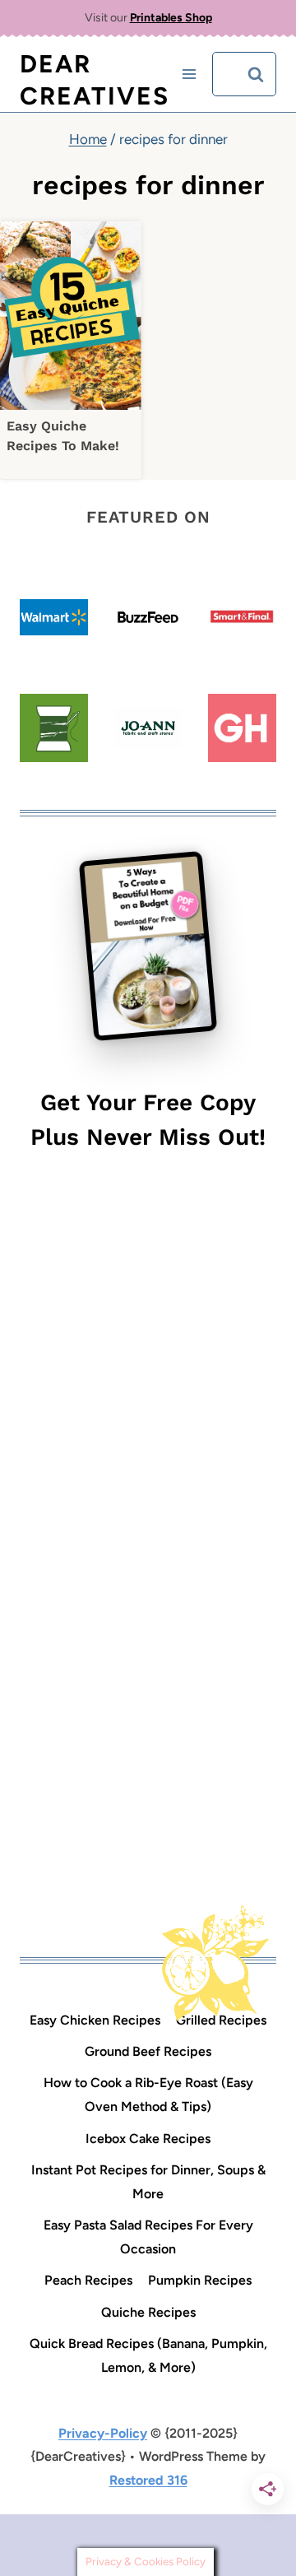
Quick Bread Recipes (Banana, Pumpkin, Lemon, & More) (148, 2355)
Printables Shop (171, 18)
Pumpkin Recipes (200, 2280)
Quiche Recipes (148, 2312)
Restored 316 (148, 2480)
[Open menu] (190, 74)
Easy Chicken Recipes (95, 2020)
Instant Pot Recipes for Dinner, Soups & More (148, 2182)
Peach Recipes (88, 2280)
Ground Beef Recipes (148, 2051)
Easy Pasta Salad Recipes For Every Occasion (148, 2237)
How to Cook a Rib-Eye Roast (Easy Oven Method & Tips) (148, 2095)
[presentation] (71, 316)
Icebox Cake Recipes (148, 2139)
